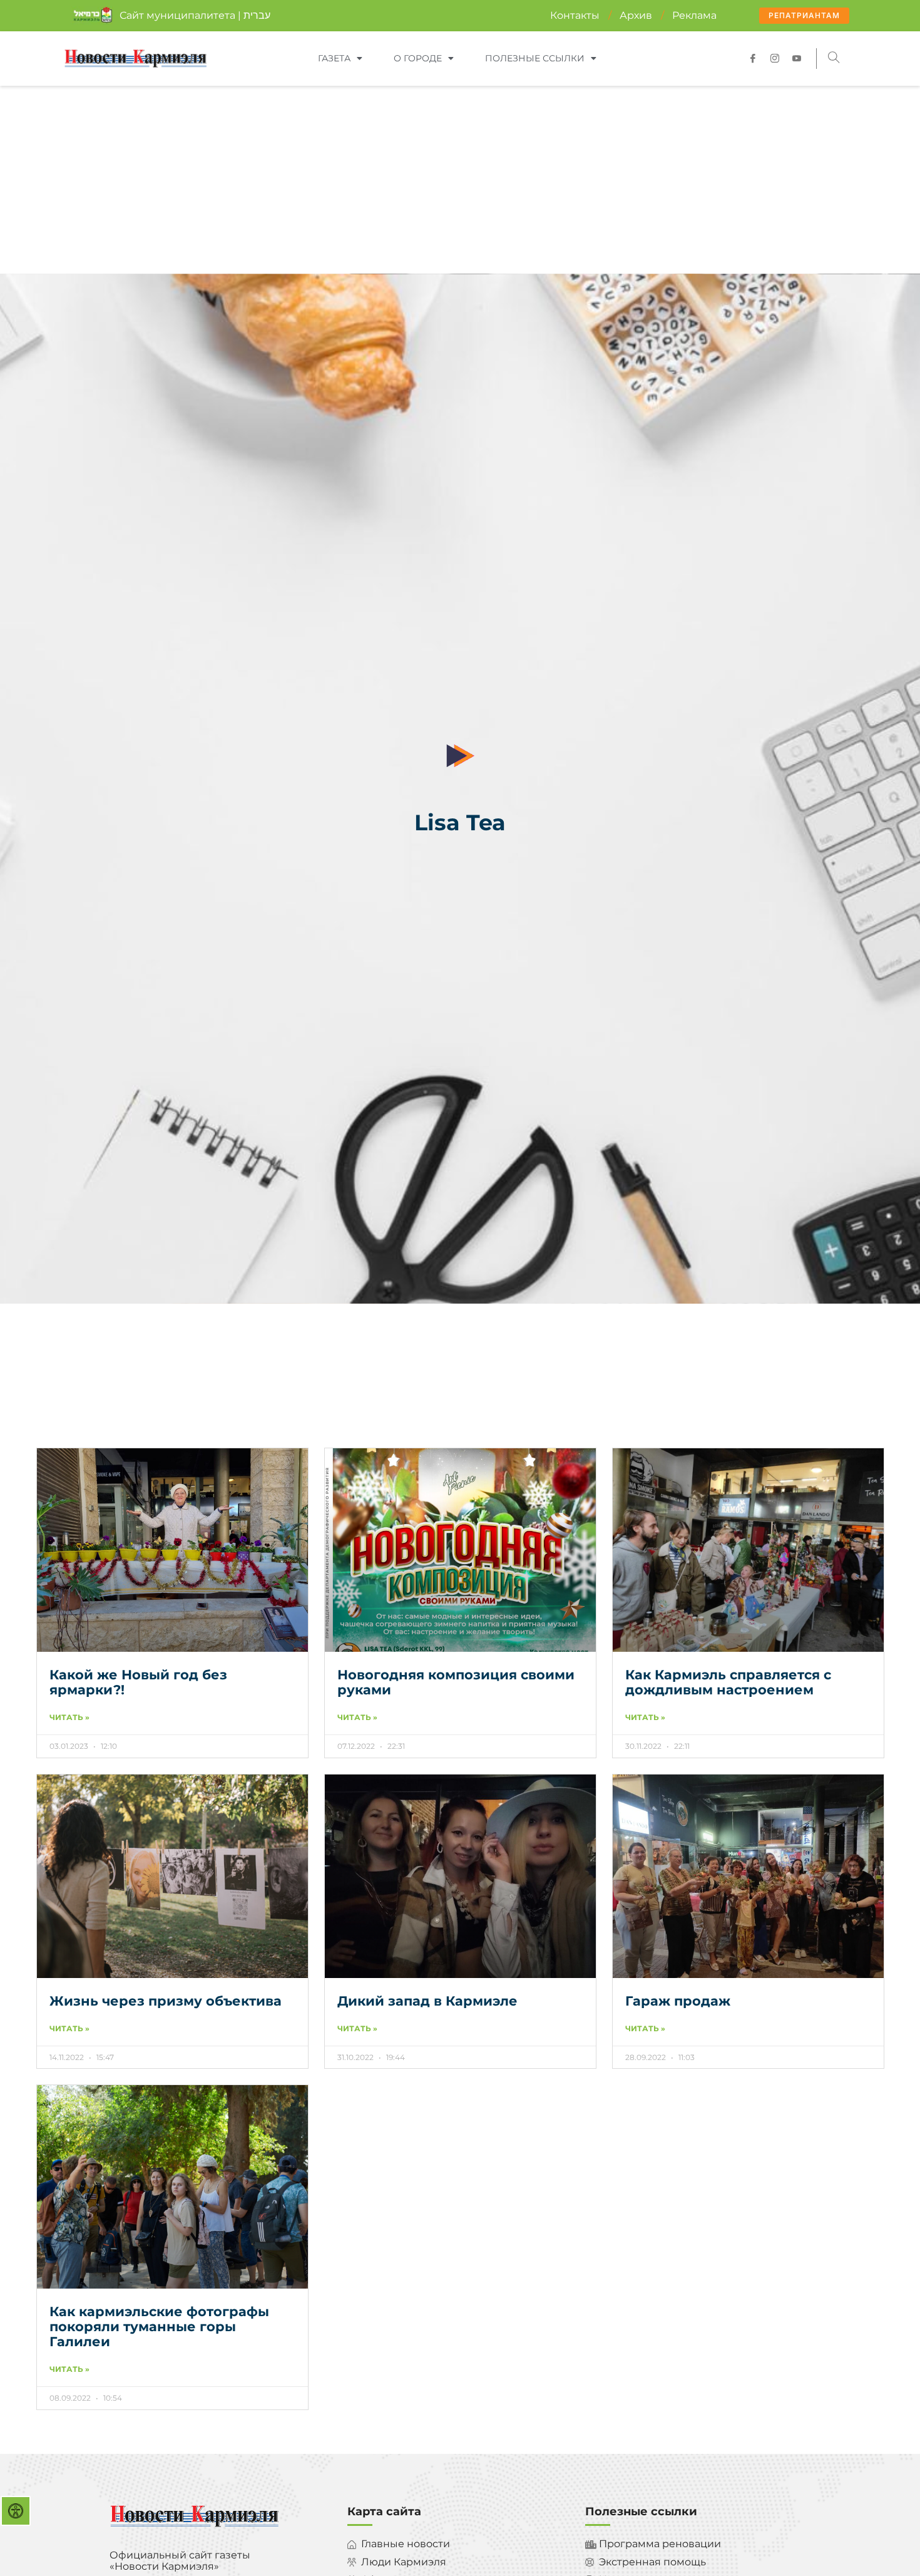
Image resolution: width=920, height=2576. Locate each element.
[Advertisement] (460, 180)
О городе (418, 58)
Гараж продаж (678, 2001)
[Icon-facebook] (753, 58)
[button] (834, 59)
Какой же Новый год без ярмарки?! (138, 1682)
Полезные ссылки (535, 58)
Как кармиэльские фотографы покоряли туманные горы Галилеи (159, 2326)
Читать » (69, 1718)
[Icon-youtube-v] (797, 58)
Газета (334, 58)
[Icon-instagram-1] (775, 58)
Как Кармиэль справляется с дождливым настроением (728, 1682)
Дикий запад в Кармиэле (427, 2001)
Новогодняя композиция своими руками (456, 1682)
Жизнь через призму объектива (166, 2001)
